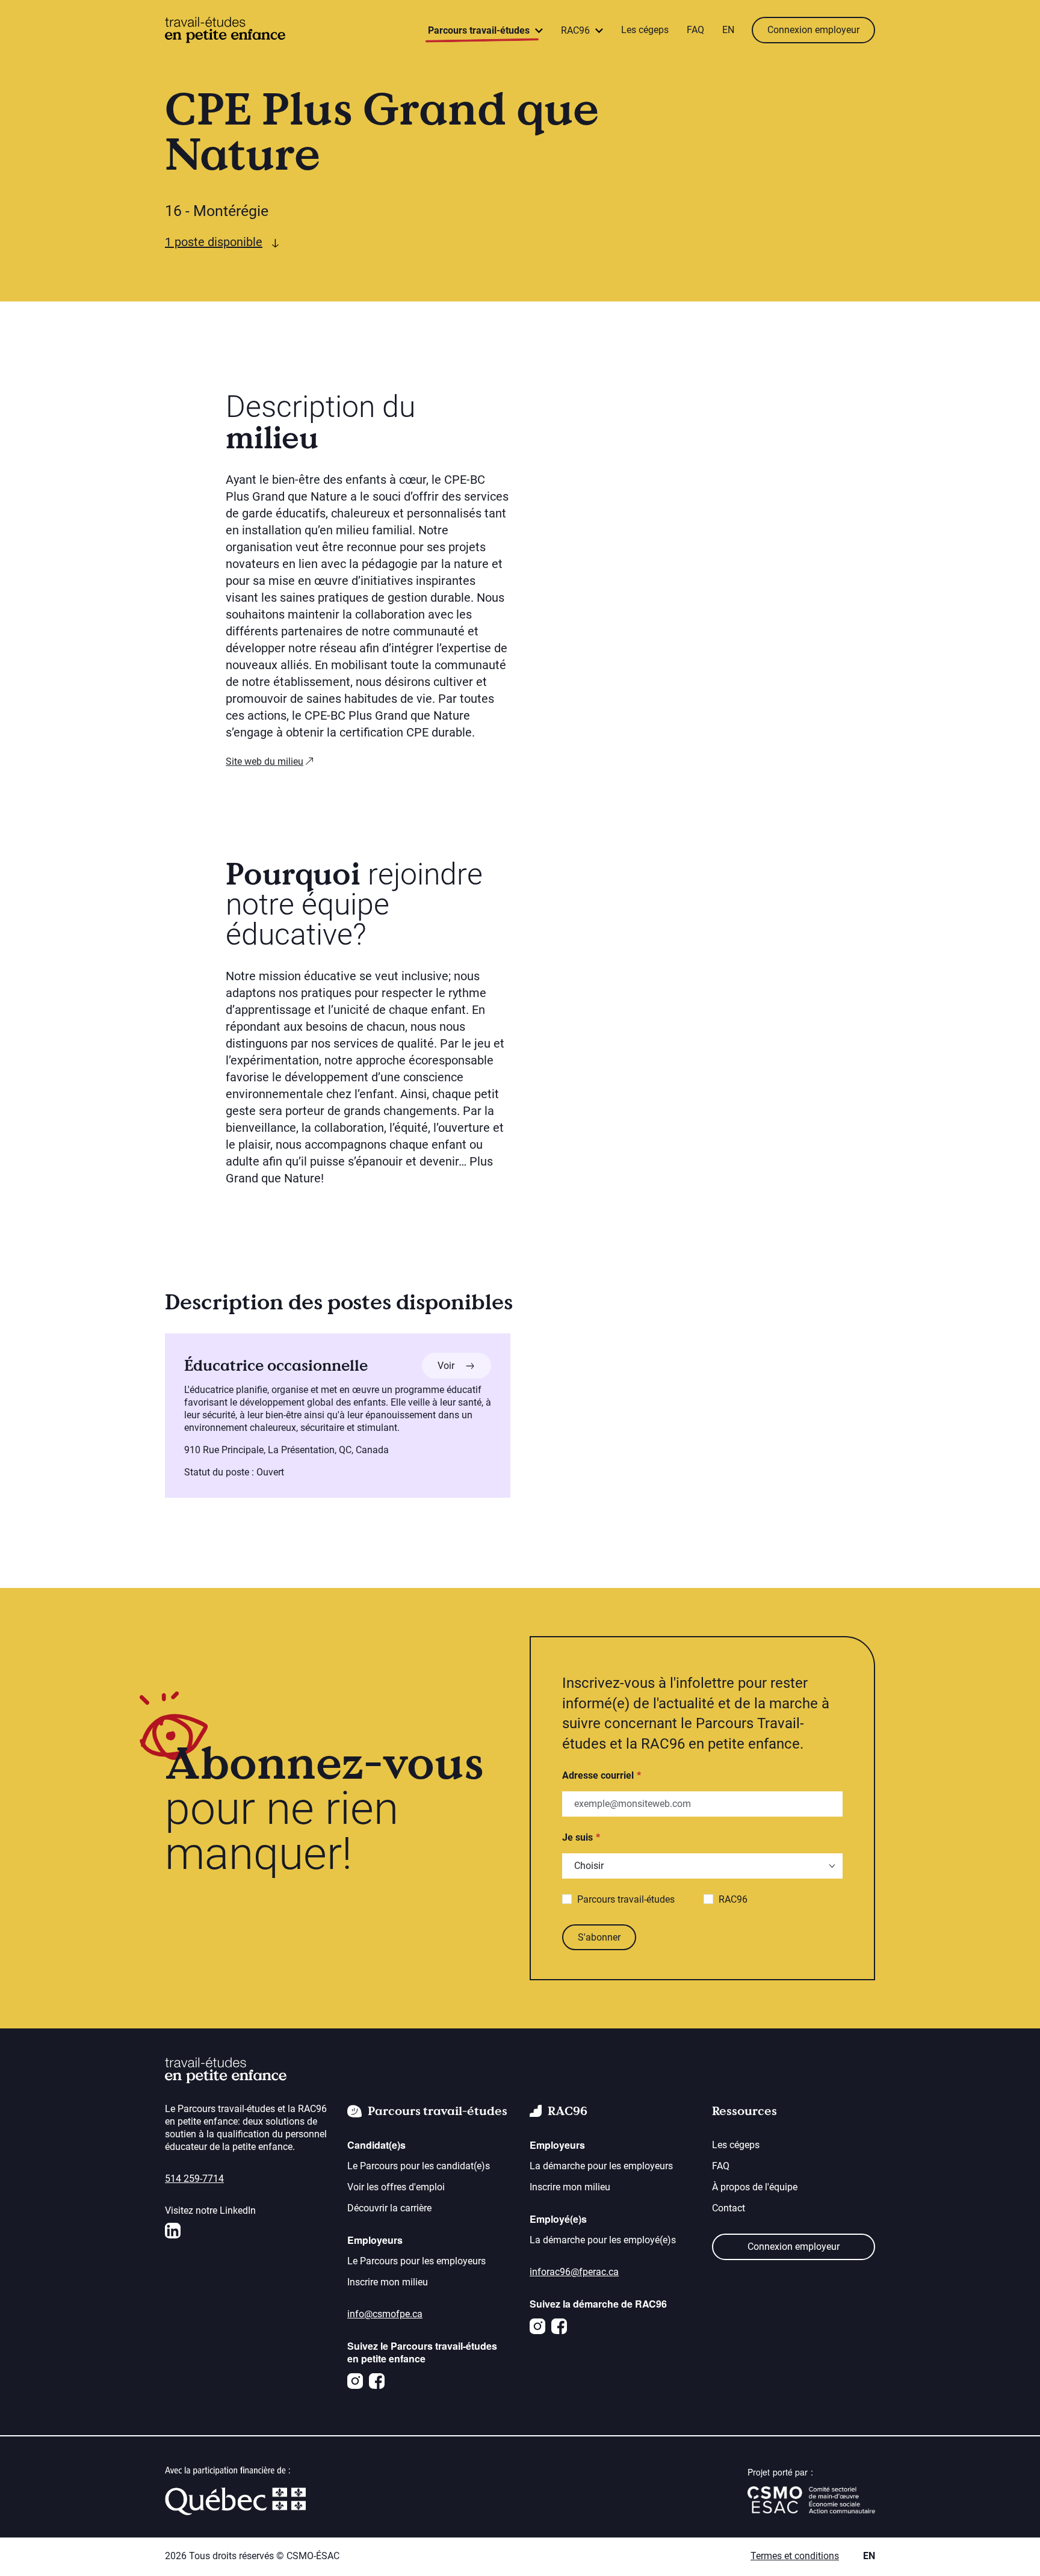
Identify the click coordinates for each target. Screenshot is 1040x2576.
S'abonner (599, 1937)
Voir (464, 1365)
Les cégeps (645, 30)
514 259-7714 (194, 2179)
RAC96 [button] (577, 30)
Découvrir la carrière (389, 2208)
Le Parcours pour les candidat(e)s (419, 2166)
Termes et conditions (795, 2556)
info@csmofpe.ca (385, 2314)
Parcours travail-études (626, 1899)
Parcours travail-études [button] (480, 30)
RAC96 (733, 1899)
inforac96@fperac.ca (574, 2272)
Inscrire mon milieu (388, 2282)
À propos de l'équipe (755, 2187)
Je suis (577, 1837)
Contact (729, 2208)
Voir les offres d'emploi (396, 2187)
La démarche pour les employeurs (601, 2166)
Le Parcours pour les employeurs (416, 2261)
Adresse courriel (598, 1775)
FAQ (695, 30)
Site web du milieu (265, 761)
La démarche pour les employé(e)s (603, 2240)
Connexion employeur (813, 30)
